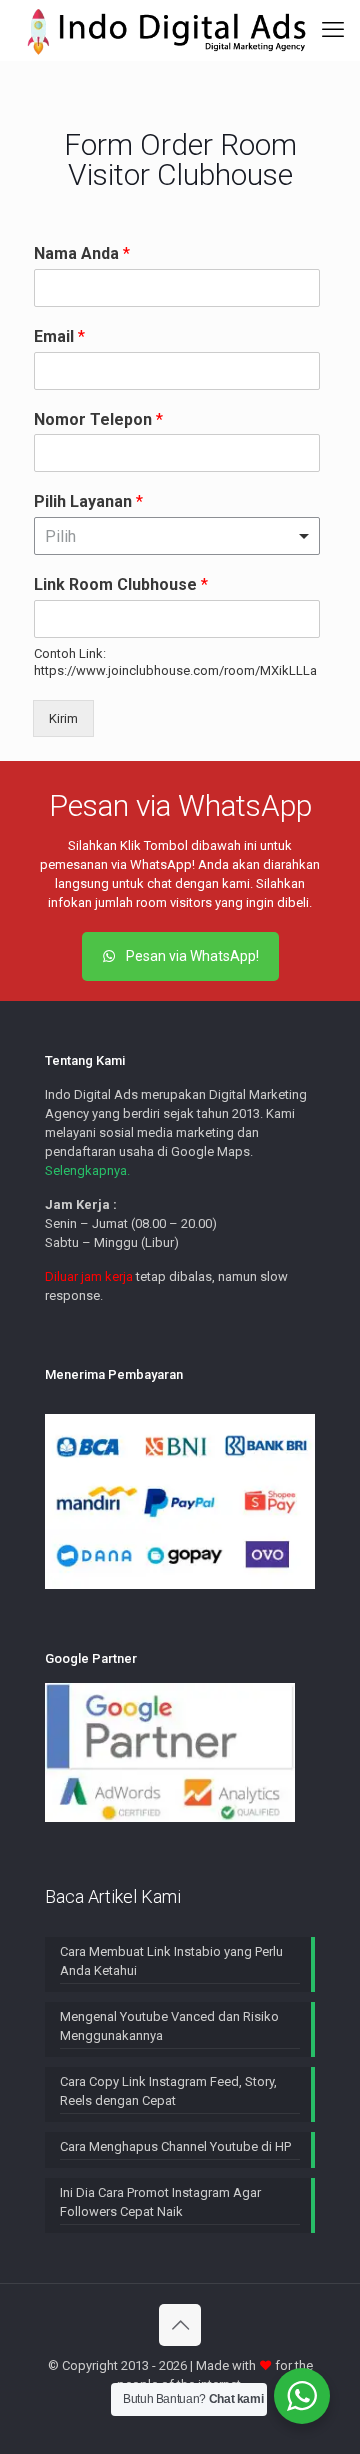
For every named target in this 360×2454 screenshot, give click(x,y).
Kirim (63, 718)
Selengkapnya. (87, 1170)
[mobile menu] (333, 30)
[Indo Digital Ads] (166, 30)
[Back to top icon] (180, 2325)
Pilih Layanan (88, 501)
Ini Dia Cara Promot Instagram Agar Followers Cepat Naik (160, 2202)
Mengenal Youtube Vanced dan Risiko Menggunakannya (169, 2026)
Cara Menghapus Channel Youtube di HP (175, 2146)
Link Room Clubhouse (121, 584)
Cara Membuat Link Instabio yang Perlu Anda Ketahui (171, 1961)
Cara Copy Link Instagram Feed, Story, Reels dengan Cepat (168, 2091)
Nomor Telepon (98, 419)
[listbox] (177, 536)
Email (59, 336)
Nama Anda (82, 253)
